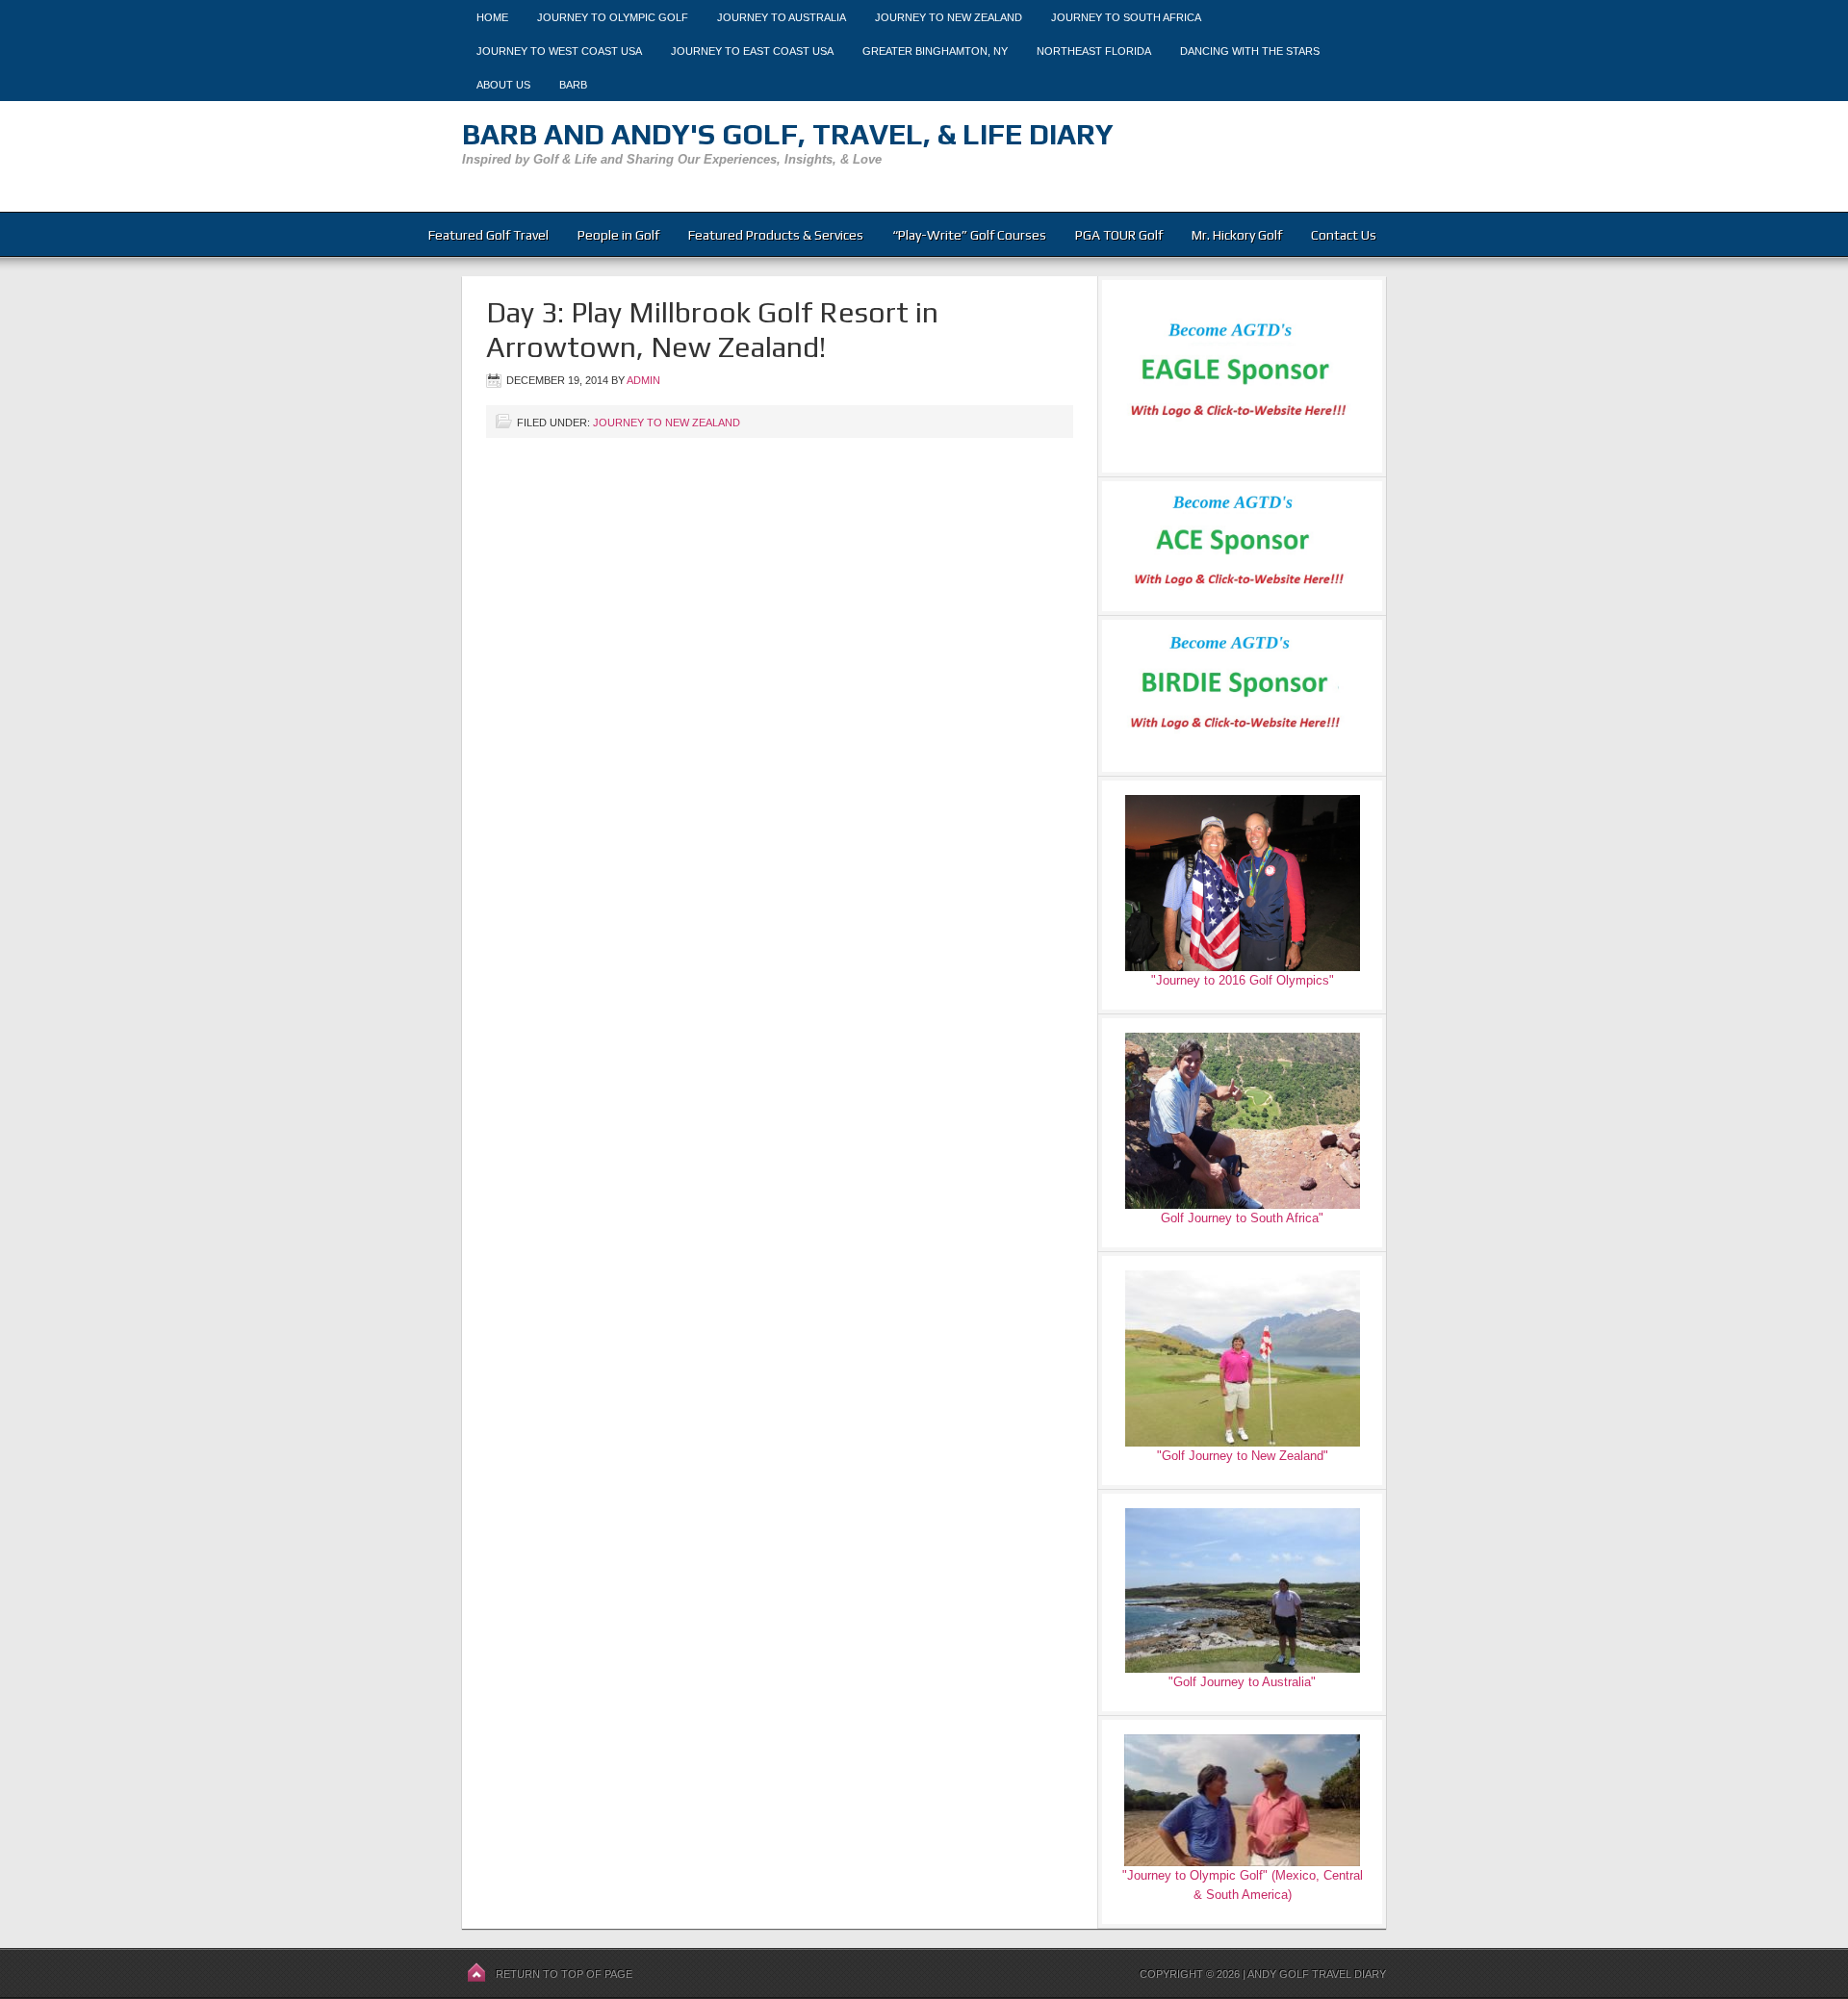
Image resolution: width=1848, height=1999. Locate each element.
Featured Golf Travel (488, 235)
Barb (573, 85)
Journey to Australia (782, 17)
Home (492, 17)
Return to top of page (564, 1974)
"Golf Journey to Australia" (1242, 1682)
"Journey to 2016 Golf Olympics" (1243, 980)
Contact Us (1344, 235)
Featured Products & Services (776, 235)
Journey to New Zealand (949, 17)
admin (643, 380)
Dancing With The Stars (1250, 51)
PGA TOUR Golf (1119, 235)
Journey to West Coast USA (559, 51)
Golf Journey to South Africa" (1242, 1218)
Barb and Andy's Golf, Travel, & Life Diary (788, 134)
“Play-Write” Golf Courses (969, 235)
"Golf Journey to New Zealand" (1243, 1456)
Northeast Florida (1094, 51)
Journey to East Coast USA (752, 51)
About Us (503, 85)
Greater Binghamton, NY (935, 51)
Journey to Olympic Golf (613, 17)
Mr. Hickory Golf (1237, 235)
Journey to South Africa (1126, 17)
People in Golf (618, 235)
